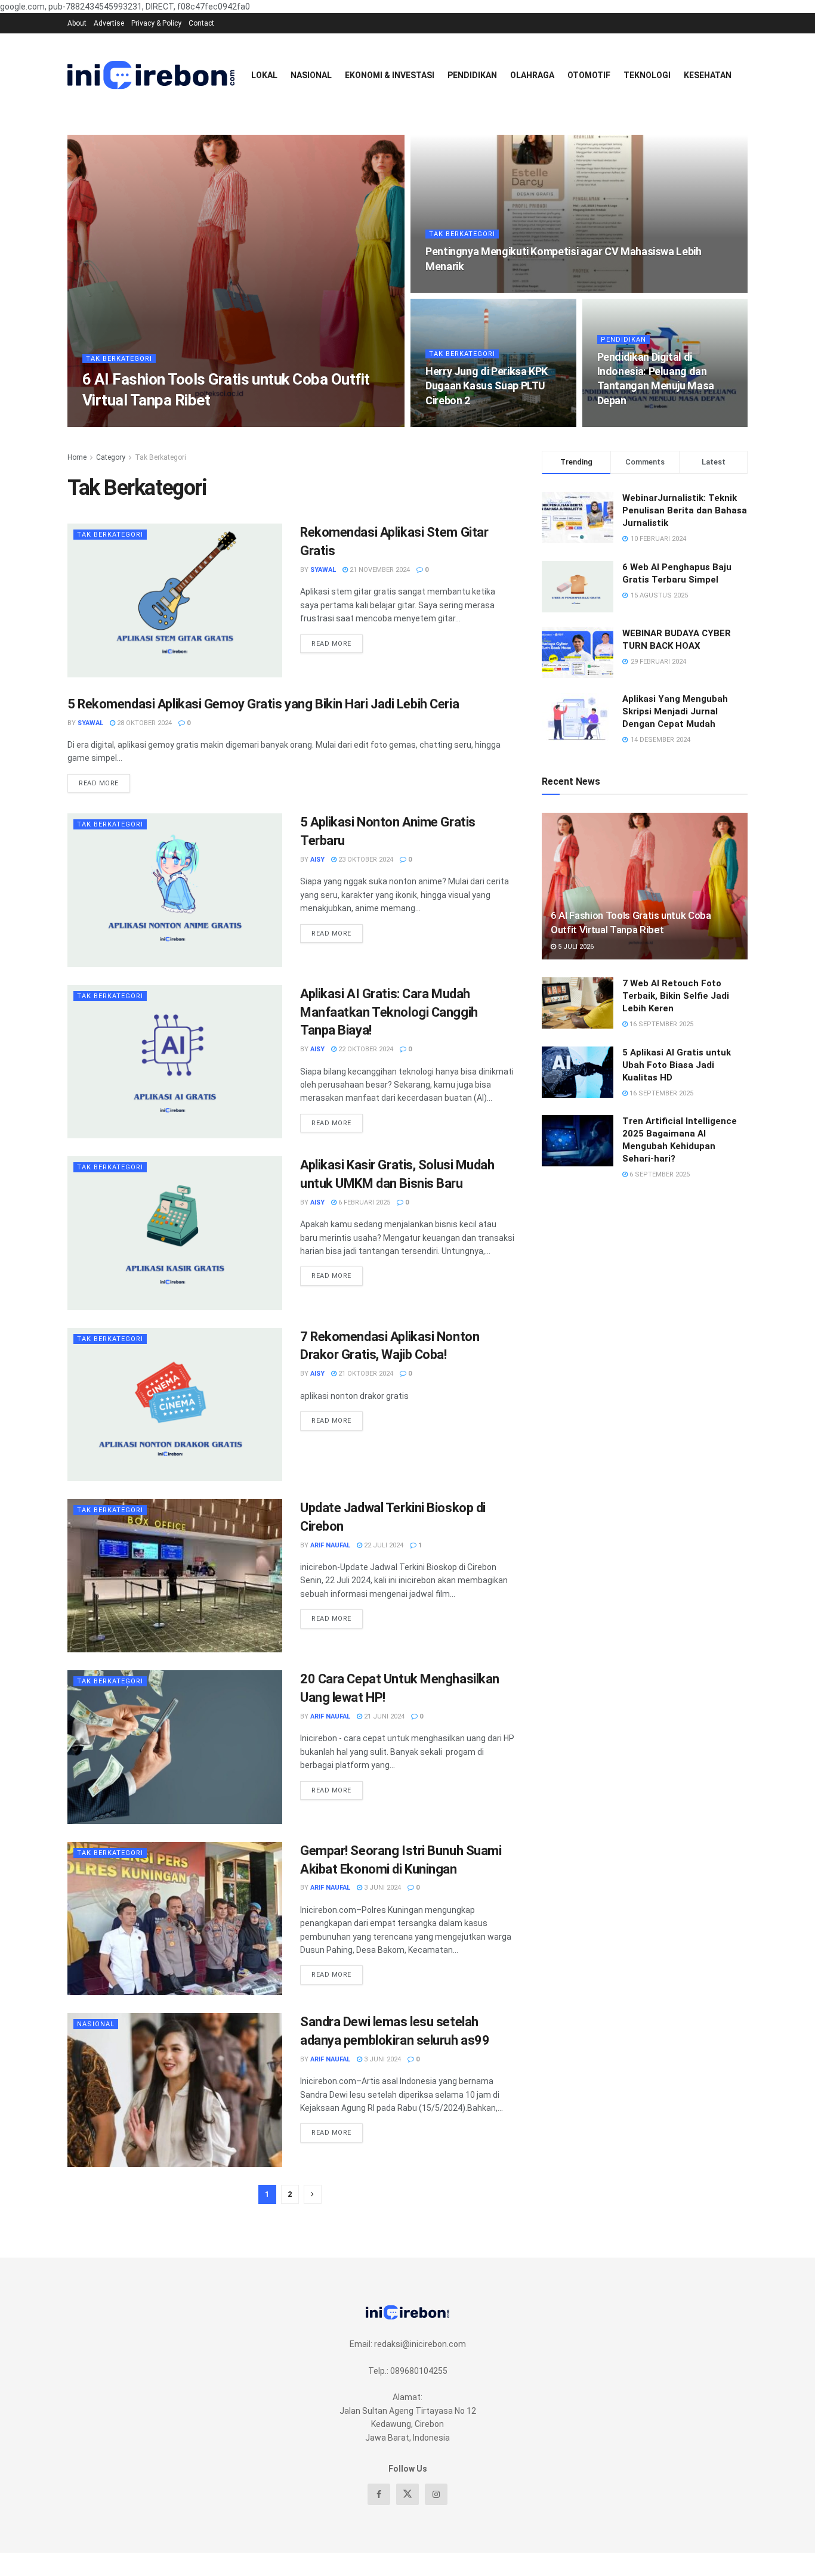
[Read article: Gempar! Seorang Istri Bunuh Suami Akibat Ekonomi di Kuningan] (175, 1919)
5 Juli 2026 (172, 423)
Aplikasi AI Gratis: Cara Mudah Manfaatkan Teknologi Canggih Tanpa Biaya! (389, 1012)
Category (111, 457)
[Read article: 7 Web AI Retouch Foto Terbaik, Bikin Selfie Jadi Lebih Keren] (578, 1003)
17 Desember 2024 (633, 423)
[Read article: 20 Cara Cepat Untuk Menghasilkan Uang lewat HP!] (175, 1747)
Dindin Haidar (117, 423)
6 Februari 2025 (363, 1202)
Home (77, 457)
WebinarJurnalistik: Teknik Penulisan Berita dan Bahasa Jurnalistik (685, 510)
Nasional (311, 75)
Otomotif (589, 75)
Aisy (317, 860)
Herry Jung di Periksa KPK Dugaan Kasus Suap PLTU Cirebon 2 (487, 386)
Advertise (109, 23)
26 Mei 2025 (450, 423)
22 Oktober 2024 (365, 1049)
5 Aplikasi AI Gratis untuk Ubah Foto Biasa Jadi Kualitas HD (677, 1065)
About (77, 23)
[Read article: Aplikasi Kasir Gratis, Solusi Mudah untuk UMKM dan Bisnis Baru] (175, 1233)
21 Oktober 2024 (365, 1374)
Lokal (264, 75)
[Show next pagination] (313, 2194)
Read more (337, 641)
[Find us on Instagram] (436, 2494)
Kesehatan (708, 75)
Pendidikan (472, 75)
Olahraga (532, 75)
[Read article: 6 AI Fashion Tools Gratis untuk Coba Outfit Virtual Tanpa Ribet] (645, 886)
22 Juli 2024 (383, 1545)
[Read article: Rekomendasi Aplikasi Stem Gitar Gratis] (175, 600)
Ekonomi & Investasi (390, 75)
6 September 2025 (659, 1174)
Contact (201, 23)
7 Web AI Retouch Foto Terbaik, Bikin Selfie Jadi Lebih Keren (676, 996)
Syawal (323, 570)
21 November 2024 (379, 570)
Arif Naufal (330, 1545)
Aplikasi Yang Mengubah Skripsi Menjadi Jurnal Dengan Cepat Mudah (675, 711)
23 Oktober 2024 (365, 860)
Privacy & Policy (156, 23)
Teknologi (647, 75)
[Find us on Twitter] (407, 2494)
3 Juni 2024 (382, 1888)
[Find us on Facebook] (379, 2494)
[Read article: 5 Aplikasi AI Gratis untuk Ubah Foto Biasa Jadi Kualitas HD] (578, 1072)
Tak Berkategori (119, 359)
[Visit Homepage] (151, 75)
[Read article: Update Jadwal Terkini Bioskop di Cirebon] (175, 1576)
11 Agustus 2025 (460, 289)
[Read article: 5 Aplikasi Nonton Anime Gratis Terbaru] (175, 890)
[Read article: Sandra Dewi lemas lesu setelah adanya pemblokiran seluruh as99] (175, 2090)
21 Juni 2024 (383, 1716)
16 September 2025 (660, 1024)
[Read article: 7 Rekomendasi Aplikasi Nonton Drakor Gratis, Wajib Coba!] (175, 1405)
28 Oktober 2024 (143, 723)
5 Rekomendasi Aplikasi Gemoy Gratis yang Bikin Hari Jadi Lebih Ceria (263, 704)
